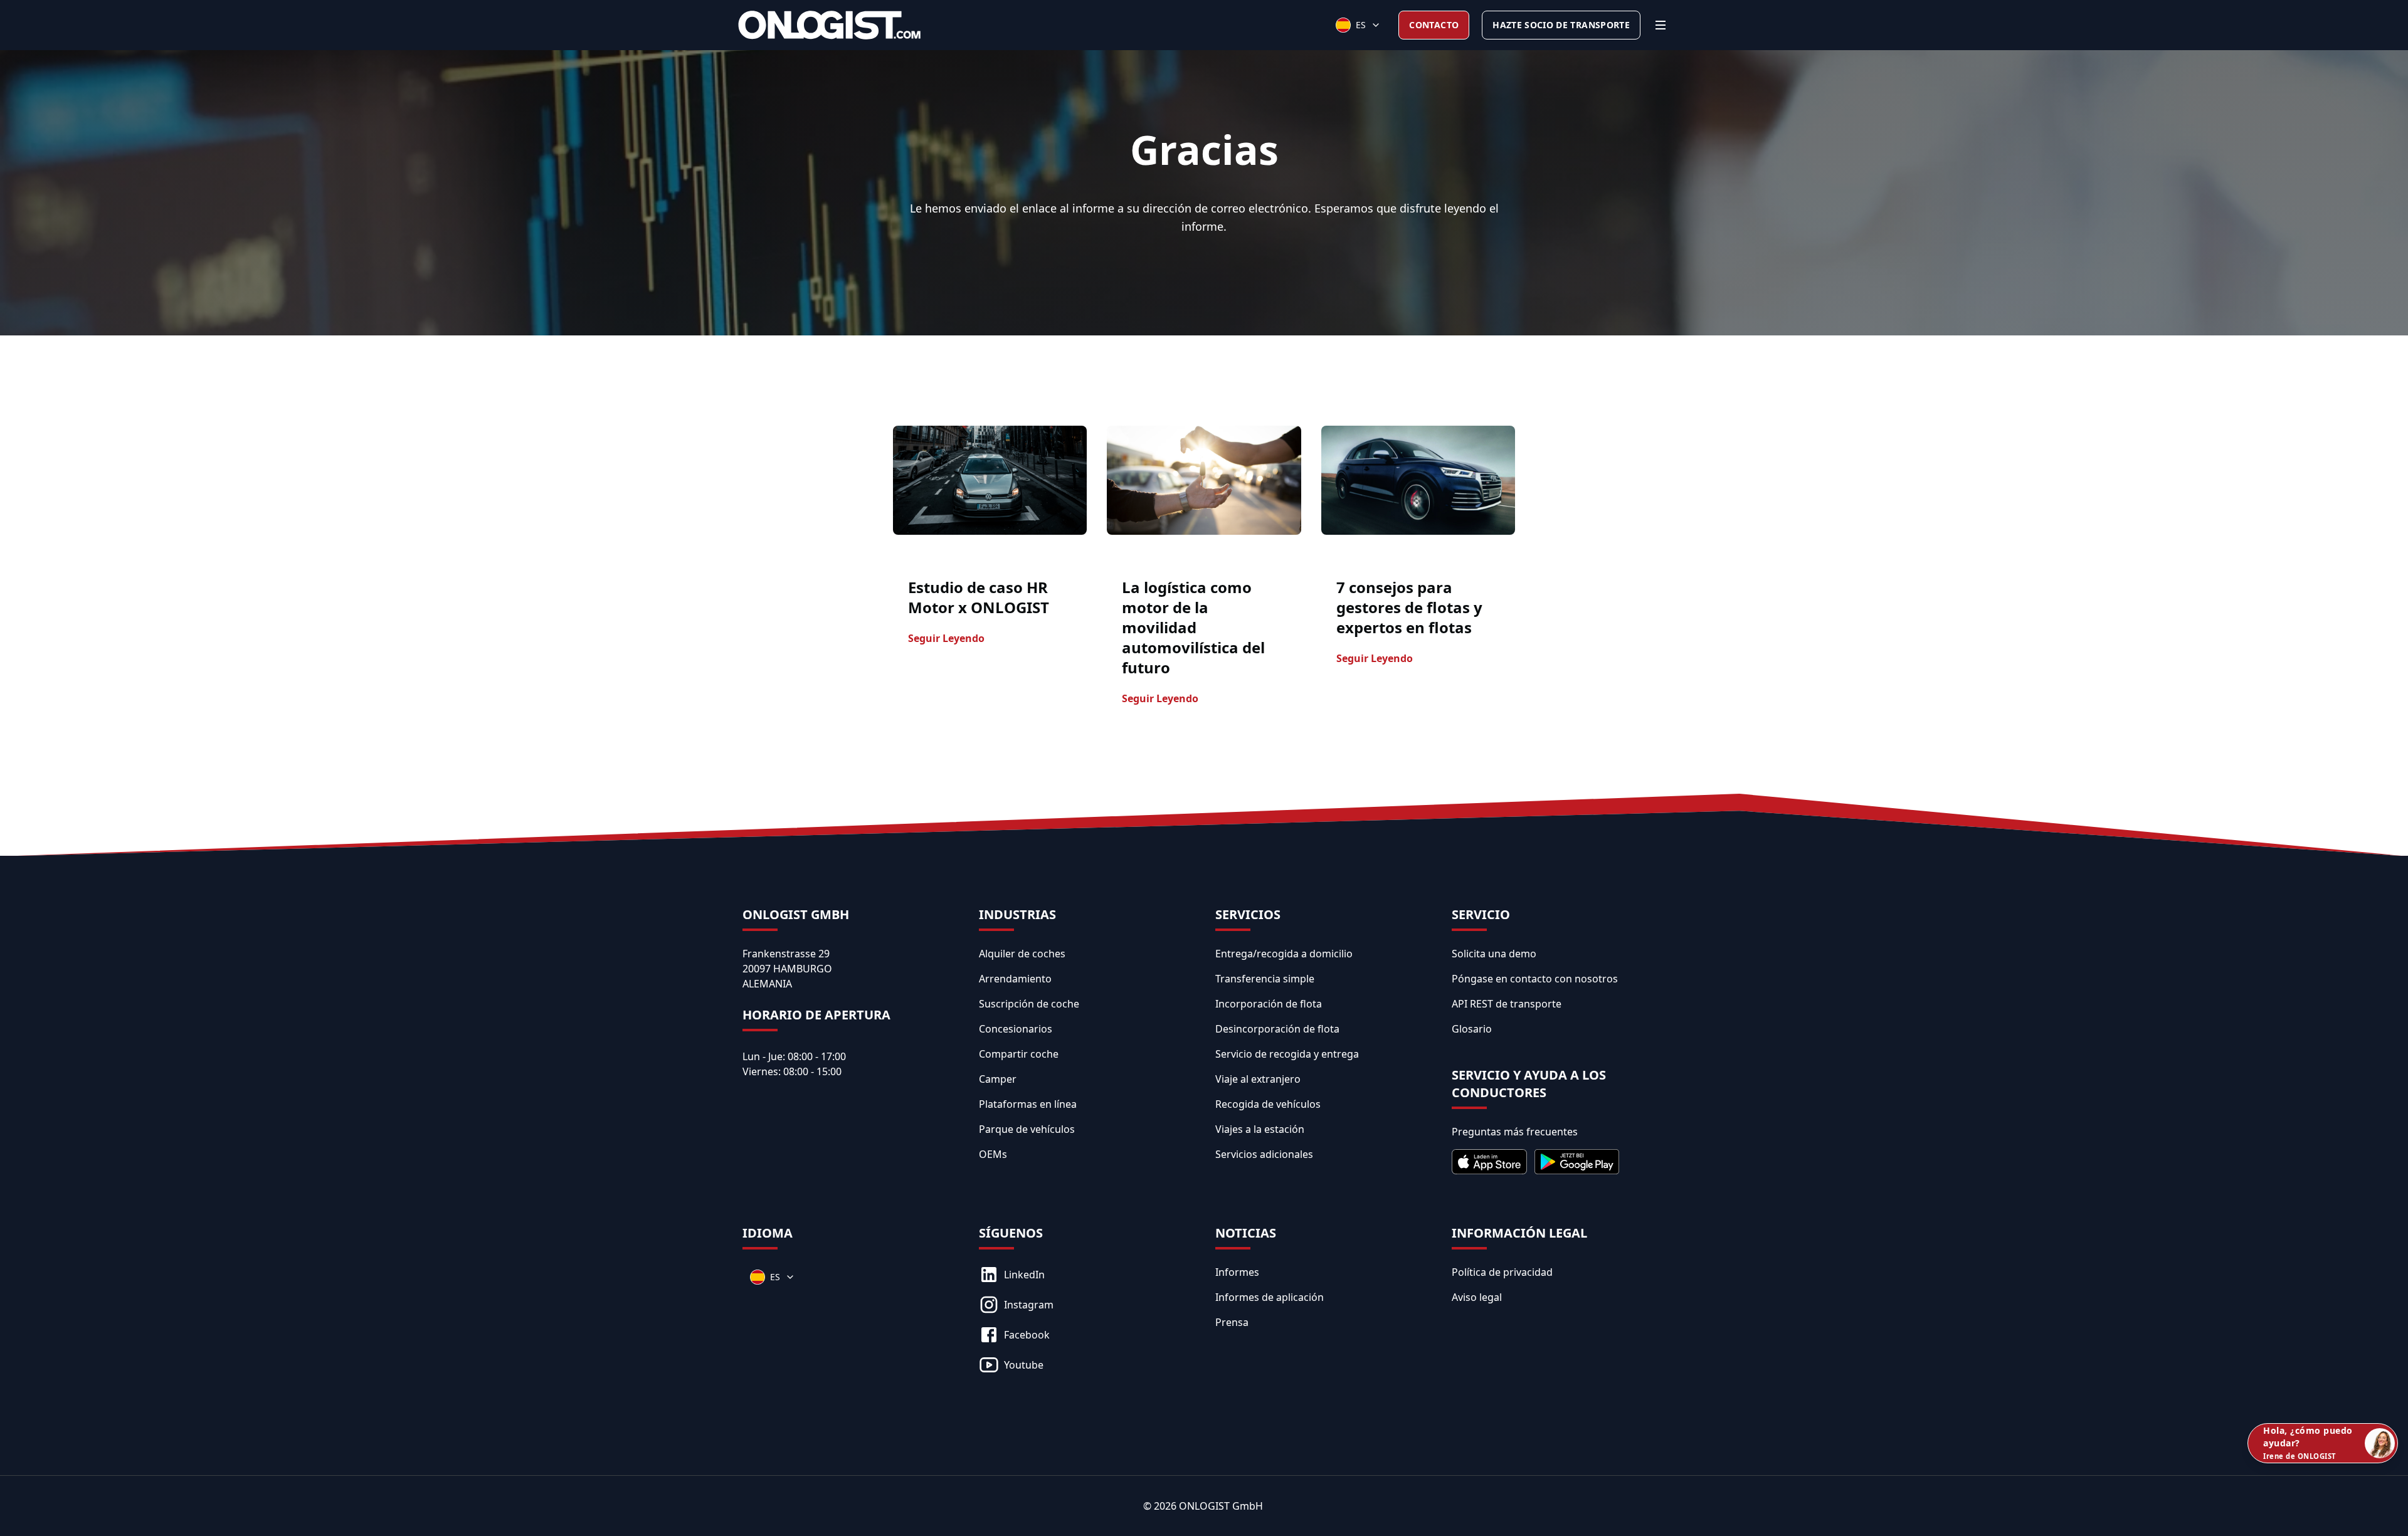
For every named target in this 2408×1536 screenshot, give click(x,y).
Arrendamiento (1015, 979)
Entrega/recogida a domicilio (1284, 954)
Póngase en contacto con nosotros (1535, 979)
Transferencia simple (1265, 979)
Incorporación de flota (1269, 1004)
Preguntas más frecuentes (1515, 1132)
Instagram (1029, 1305)
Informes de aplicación (1270, 1297)
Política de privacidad (1502, 1272)
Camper (998, 1079)
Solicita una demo (1494, 954)
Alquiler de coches (1022, 954)
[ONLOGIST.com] (829, 25)
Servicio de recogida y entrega (1287, 1054)
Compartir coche (1019, 1054)
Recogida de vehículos (1268, 1104)
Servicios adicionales (1264, 1154)
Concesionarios (1016, 1029)
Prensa (1232, 1322)
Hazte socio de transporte (1561, 25)
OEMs (993, 1154)
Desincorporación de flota (1277, 1029)
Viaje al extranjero (1258, 1079)
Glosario (1472, 1029)
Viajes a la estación (1260, 1129)
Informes (1237, 1272)
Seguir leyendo (946, 638)
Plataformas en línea (1028, 1104)
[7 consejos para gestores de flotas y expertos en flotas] (1418, 480)
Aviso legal (1477, 1297)
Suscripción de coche (1029, 1004)
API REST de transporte (1507, 1004)
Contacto (1434, 25)
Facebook (1027, 1335)
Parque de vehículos (1027, 1129)
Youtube (1024, 1365)
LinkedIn (1024, 1275)
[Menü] (1661, 25)
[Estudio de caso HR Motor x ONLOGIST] (990, 480)
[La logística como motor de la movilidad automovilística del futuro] (1204, 480)
